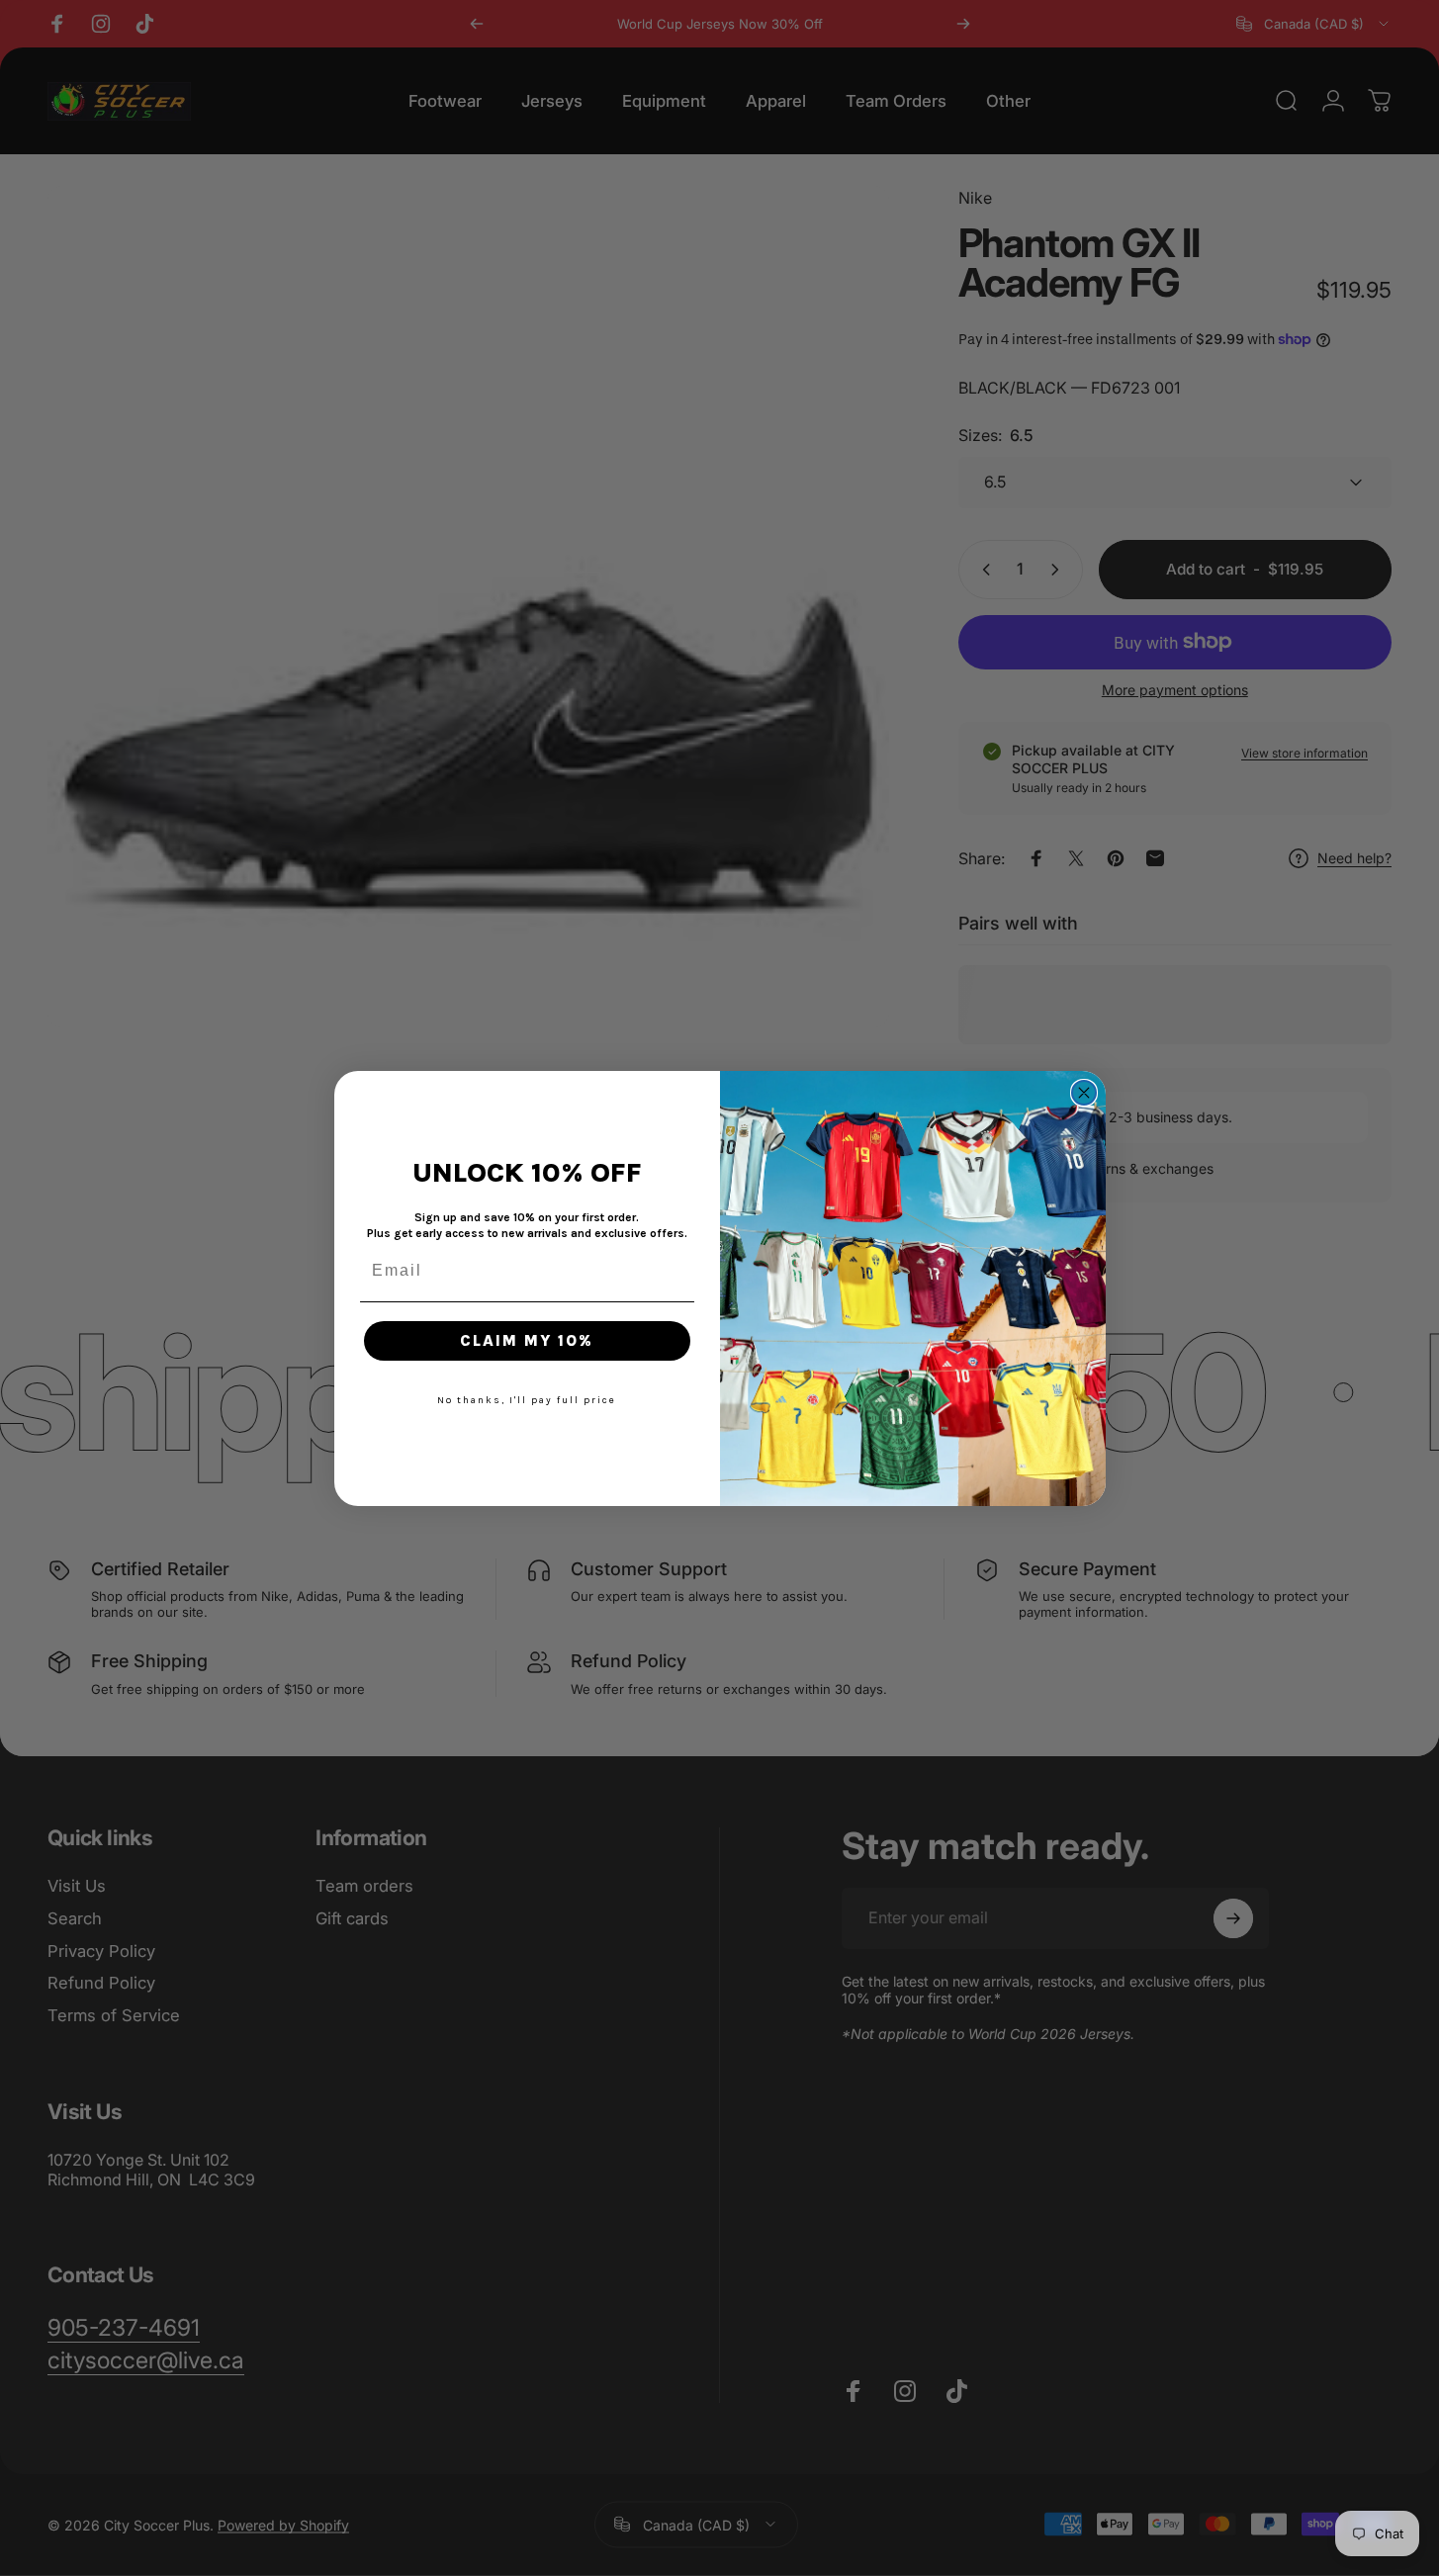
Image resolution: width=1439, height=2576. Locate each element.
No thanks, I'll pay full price (527, 1400)
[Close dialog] (1084, 1093)
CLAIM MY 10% (527, 1340)
